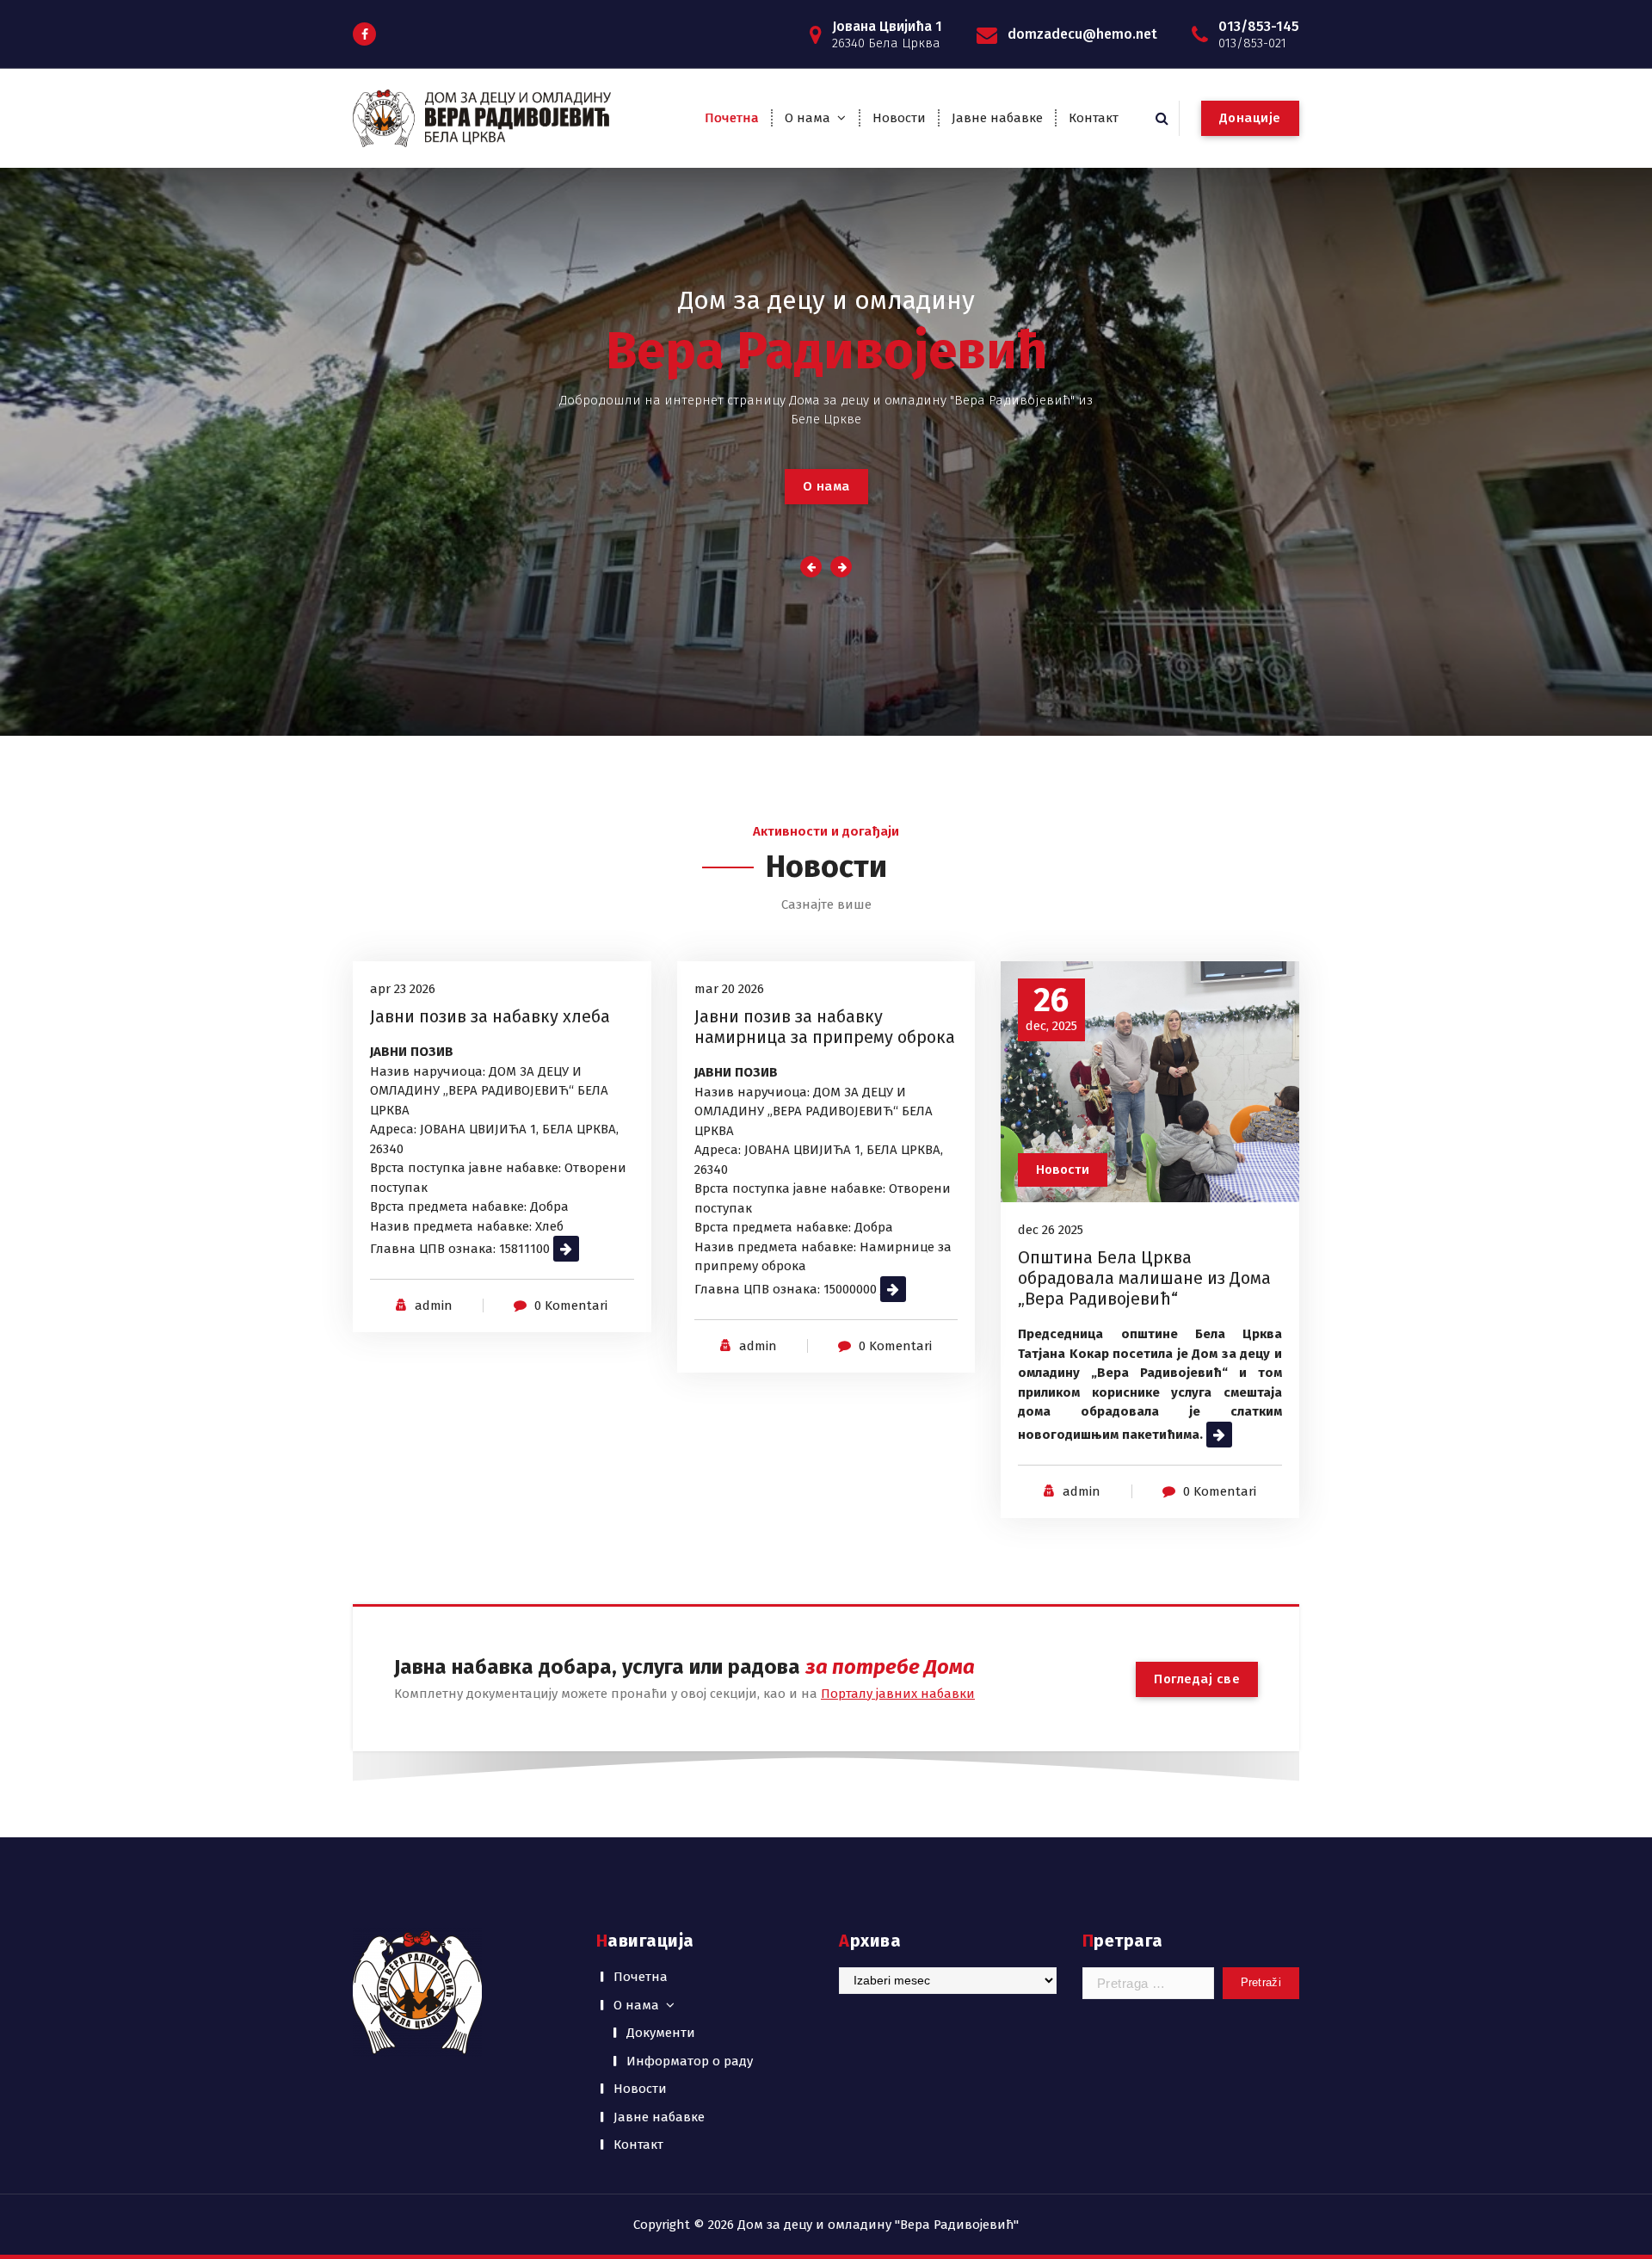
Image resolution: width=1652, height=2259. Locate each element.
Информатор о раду (690, 2061)
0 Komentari (571, 1305)
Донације (1250, 118)
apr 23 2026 (403, 989)
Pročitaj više (588, 1249)
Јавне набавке (997, 118)
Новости (899, 118)
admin (434, 1305)
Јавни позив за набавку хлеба (490, 1016)
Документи (661, 2033)
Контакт (1094, 118)
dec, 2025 (1051, 1009)
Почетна (732, 118)
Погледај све (1197, 1679)
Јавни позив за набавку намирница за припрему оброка (825, 1027)
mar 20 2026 (729, 989)
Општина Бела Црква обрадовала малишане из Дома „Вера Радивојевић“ (1144, 1278)
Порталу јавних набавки (898, 1694)
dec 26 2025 (1051, 1230)
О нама (808, 118)
